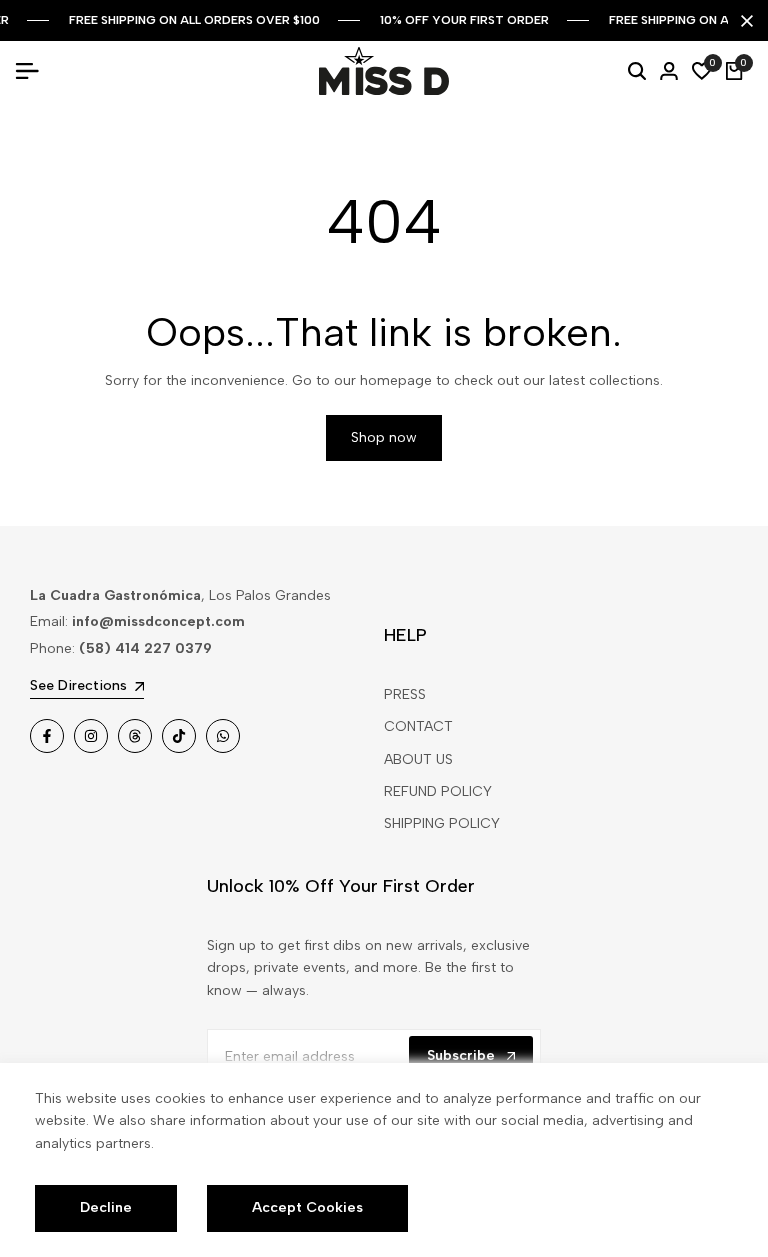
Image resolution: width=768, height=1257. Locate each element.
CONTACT (418, 726)
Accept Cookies (307, 1207)
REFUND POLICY (438, 791)
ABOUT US (418, 759)
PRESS (405, 694)
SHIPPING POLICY (442, 823)
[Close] (743, 21)
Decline (106, 1207)
